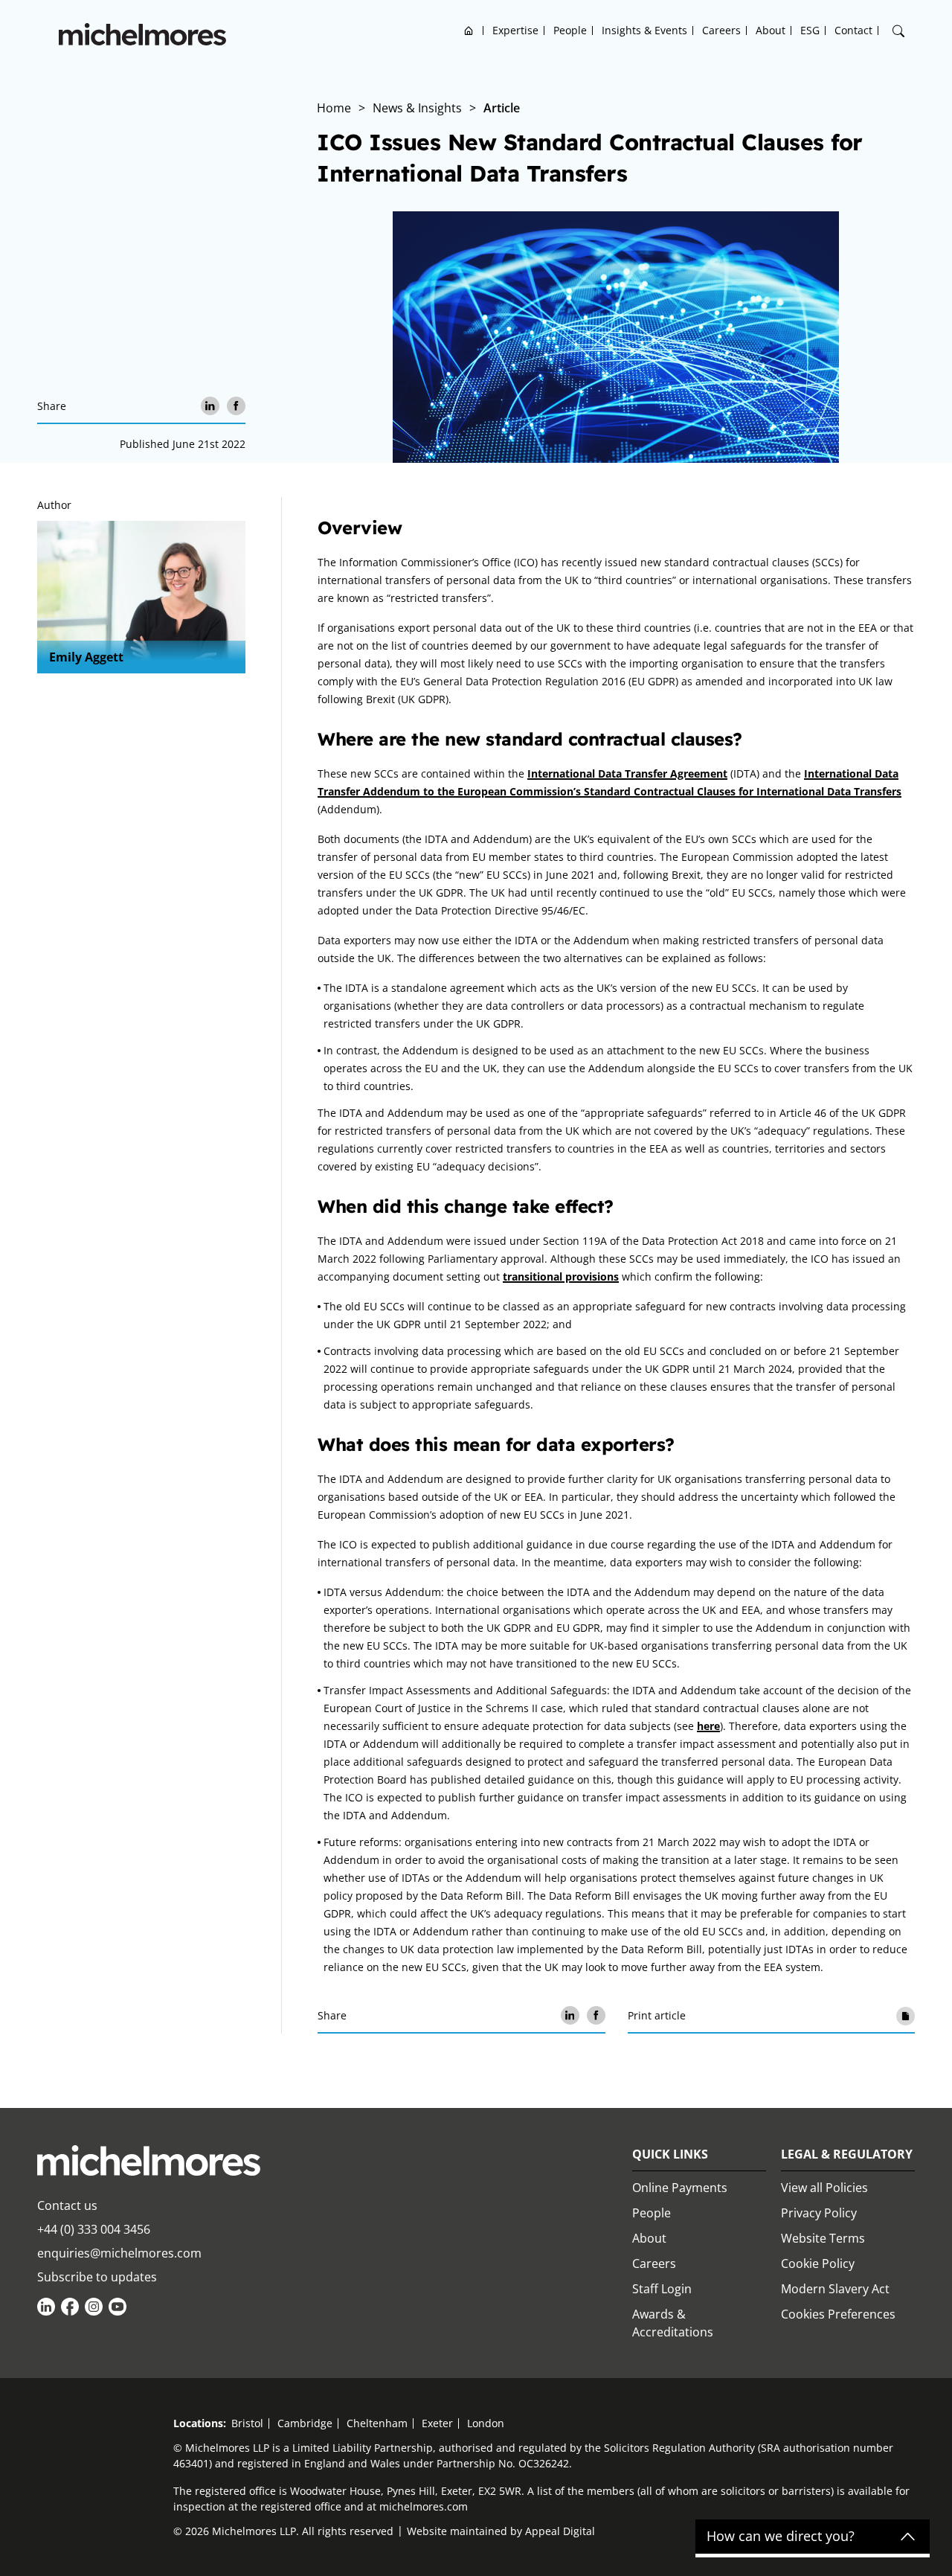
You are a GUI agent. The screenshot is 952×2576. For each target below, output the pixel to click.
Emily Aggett (86, 657)
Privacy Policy (819, 2213)
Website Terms (823, 2238)
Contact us (67, 2205)
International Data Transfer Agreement (627, 773)
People (570, 30)
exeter (437, 2423)
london (486, 2423)
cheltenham (377, 2423)
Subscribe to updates (97, 2277)
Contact (853, 30)
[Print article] (906, 2015)
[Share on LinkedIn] (210, 406)
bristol (247, 2423)
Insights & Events (644, 30)
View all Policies (824, 2188)
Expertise (515, 30)
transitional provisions (561, 1276)
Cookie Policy (818, 2263)
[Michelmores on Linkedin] (46, 2307)
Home (469, 30)
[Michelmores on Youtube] (118, 2307)
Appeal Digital (560, 2531)
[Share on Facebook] (236, 406)
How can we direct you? (781, 2537)
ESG (810, 30)
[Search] (898, 31)
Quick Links (670, 2154)
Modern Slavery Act (835, 2289)
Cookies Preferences (838, 2314)
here (708, 1726)
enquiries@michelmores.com (119, 2253)
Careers (721, 30)
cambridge (305, 2423)
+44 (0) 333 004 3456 (94, 2229)
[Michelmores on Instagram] (94, 2307)
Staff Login (662, 2289)
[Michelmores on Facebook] (70, 2307)
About (771, 30)
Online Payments (680, 2188)
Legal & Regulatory (847, 2154)
